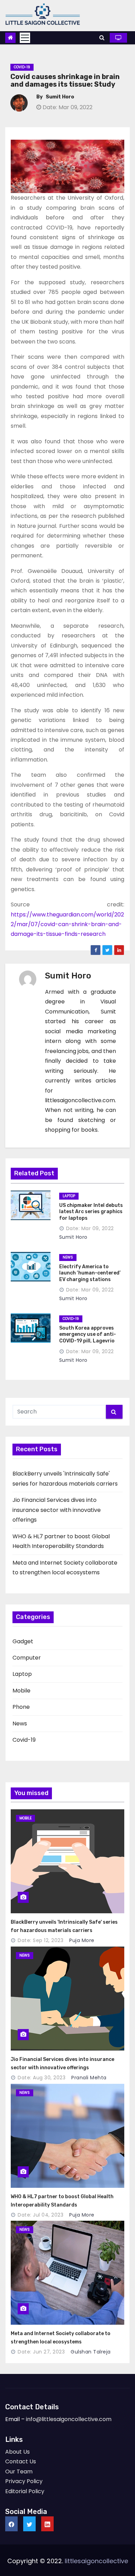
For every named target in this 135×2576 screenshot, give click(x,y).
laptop (69, 1196)
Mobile (21, 1691)
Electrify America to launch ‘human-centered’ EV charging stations (90, 1273)
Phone (21, 1707)
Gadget (23, 1641)
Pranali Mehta (88, 2078)
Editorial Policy (25, 2491)
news (68, 1257)
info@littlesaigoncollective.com (69, 2419)
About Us (17, 2452)
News (20, 1724)
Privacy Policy (24, 2481)
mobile (25, 1818)
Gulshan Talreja (90, 2352)
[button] (102, 38)
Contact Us (21, 2461)
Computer (27, 1658)
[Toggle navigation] (25, 38)
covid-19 (71, 1319)
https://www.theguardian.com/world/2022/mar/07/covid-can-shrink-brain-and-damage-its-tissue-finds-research (67, 924)
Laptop (22, 1674)
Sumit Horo (60, 97)
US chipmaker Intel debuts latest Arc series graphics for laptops (91, 1212)
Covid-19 (22, 67)
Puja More (81, 1940)
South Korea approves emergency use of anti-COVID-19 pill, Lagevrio (88, 1334)
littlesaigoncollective (96, 2561)
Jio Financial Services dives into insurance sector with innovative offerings (57, 1510)
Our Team (19, 2471)
